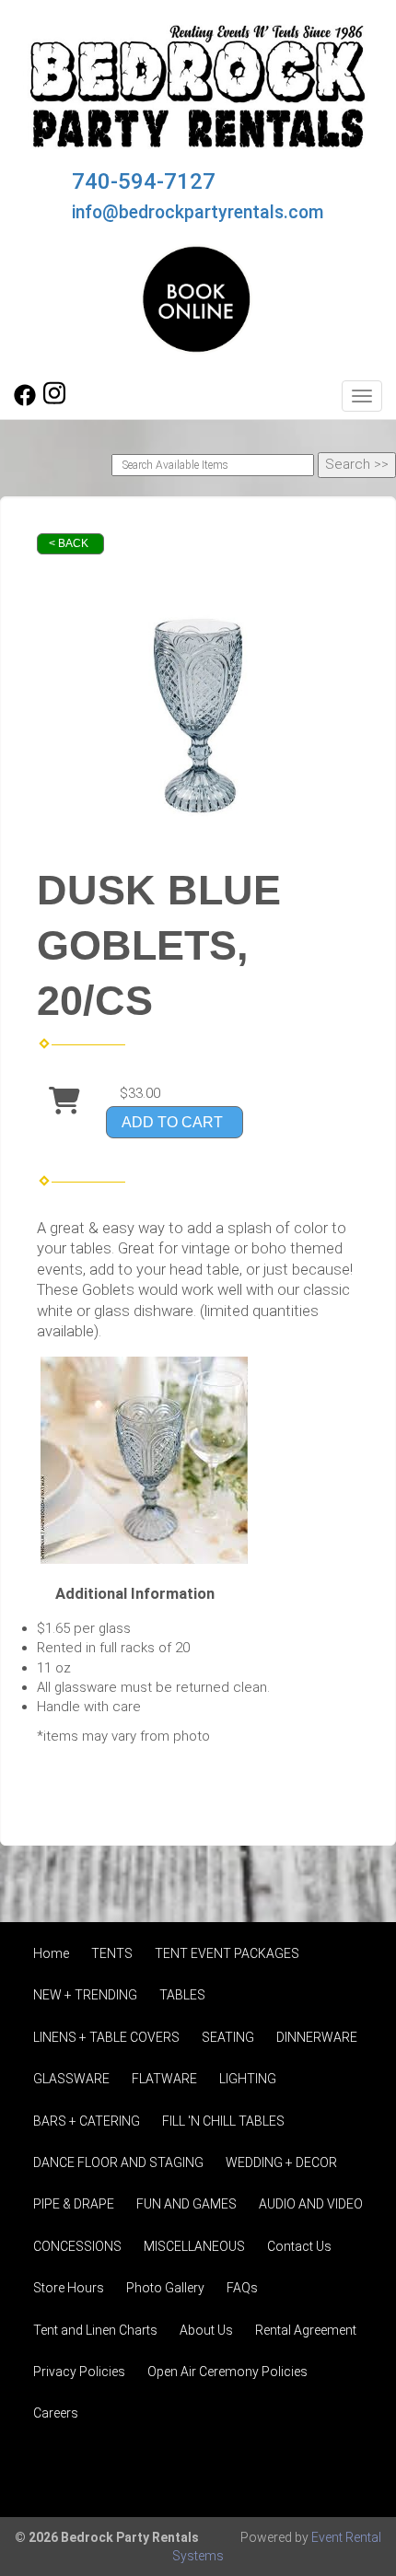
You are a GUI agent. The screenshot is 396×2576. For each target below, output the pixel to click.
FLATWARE (164, 2079)
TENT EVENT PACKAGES (227, 1953)
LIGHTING (248, 2079)
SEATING (228, 2037)
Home (51, 1953)
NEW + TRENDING (85, 1995)
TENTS (112, 1953)
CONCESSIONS (77, 2246)
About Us (206, 2330)
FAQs (242, 2288)
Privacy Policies (79, 2372)
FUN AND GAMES (186, 2204)
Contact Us (299, 2246)
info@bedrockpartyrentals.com (198, 212)
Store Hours (69, 2288)
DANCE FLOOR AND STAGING (118, 2162)
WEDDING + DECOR (281, 2162)
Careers (56, 2413)
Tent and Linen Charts (95, 2330)
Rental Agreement (306, 2330)
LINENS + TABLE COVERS (106, 2037)
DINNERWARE (317, 2037)
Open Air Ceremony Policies (227, 2372)
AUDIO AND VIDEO (311, 2204)
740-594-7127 (144, 181)
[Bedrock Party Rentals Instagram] (54, 402)
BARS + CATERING (87, 2121)
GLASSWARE (71, 2079)
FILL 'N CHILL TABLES (223, 2121)
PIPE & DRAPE (74, 2204)
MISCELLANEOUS (194, 2246)
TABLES (182, 1995)
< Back (69, 543)
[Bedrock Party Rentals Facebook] (25, 402)
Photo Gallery (165, 2288)
